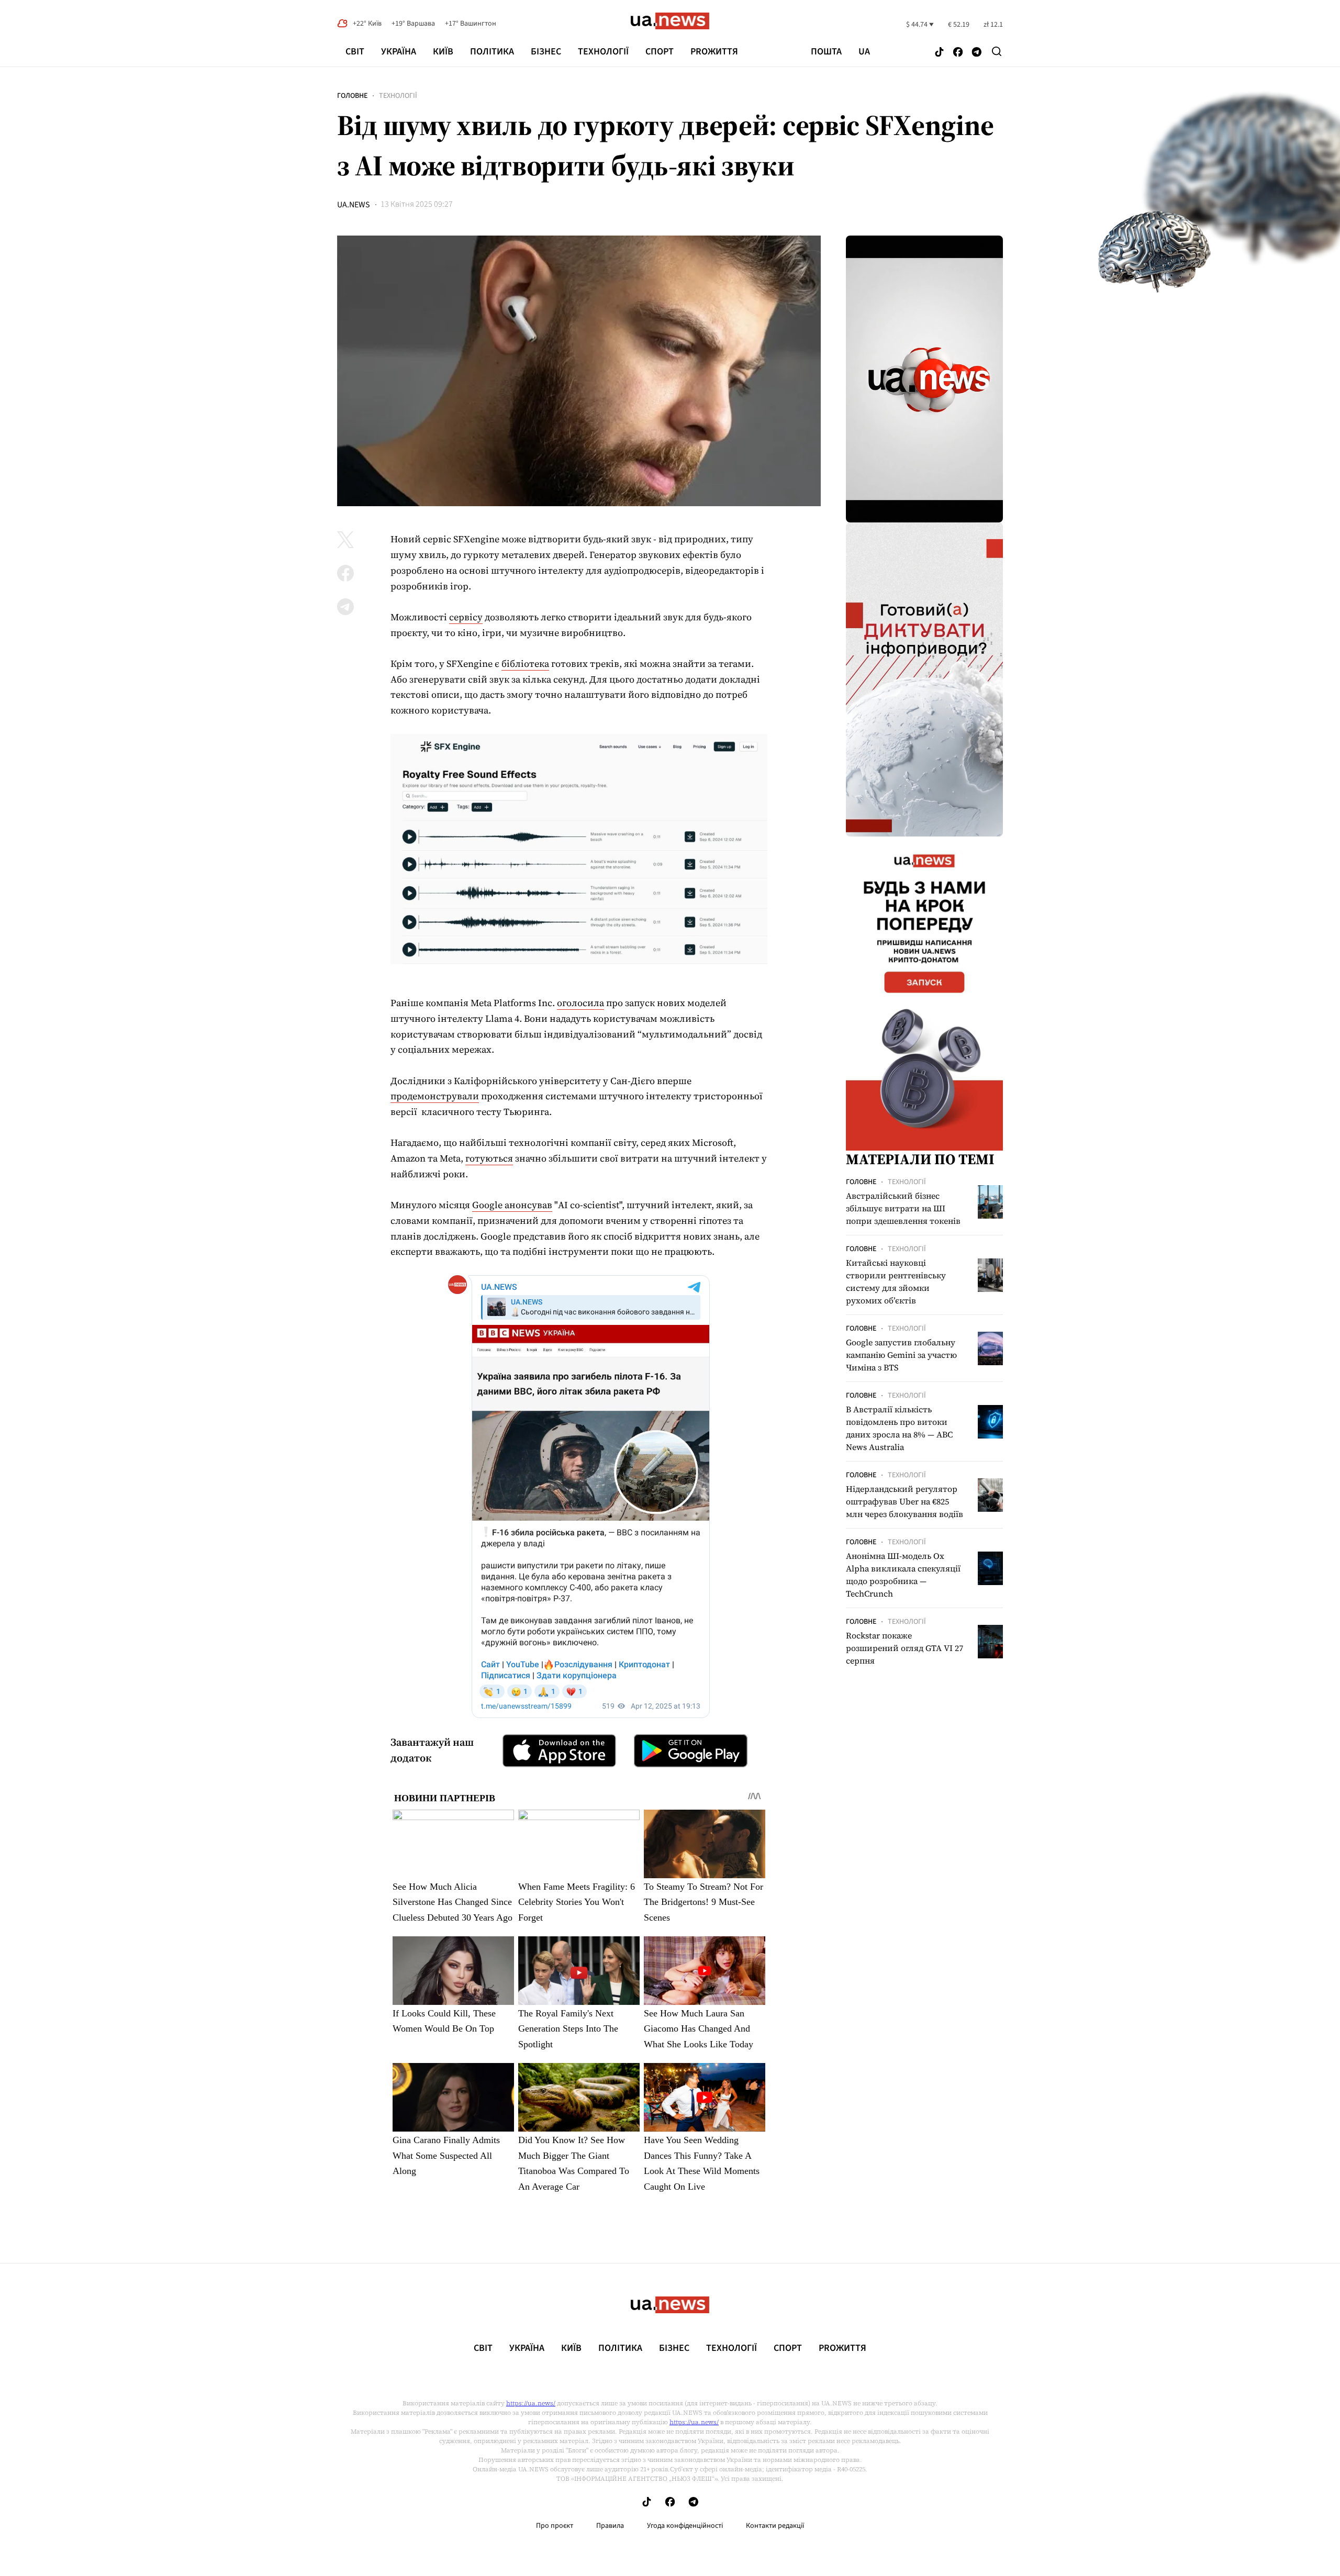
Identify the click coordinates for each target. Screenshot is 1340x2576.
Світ (355, 52)
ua (864, 52)
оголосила (580, 1003)
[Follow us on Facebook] (958, 53)
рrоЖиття (714, 52)
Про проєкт (555, 2526)
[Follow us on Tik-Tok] (939, 53)
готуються (489, 1158)
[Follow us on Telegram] (977, 53)
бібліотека (525, 663)
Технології (603, 52)
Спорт (660, 52)
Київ (443, 52)
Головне (352, 96)
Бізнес (546, 52)
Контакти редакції (775, 2526)
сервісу (466, 617)
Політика (492, 52)
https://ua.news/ (531, 2403)
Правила (610, 2526)
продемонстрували (435, 1096)
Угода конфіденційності (685, 2526)
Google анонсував (512, 1205)
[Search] (997, 51)
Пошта (826, 52)
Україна (399, 52)
